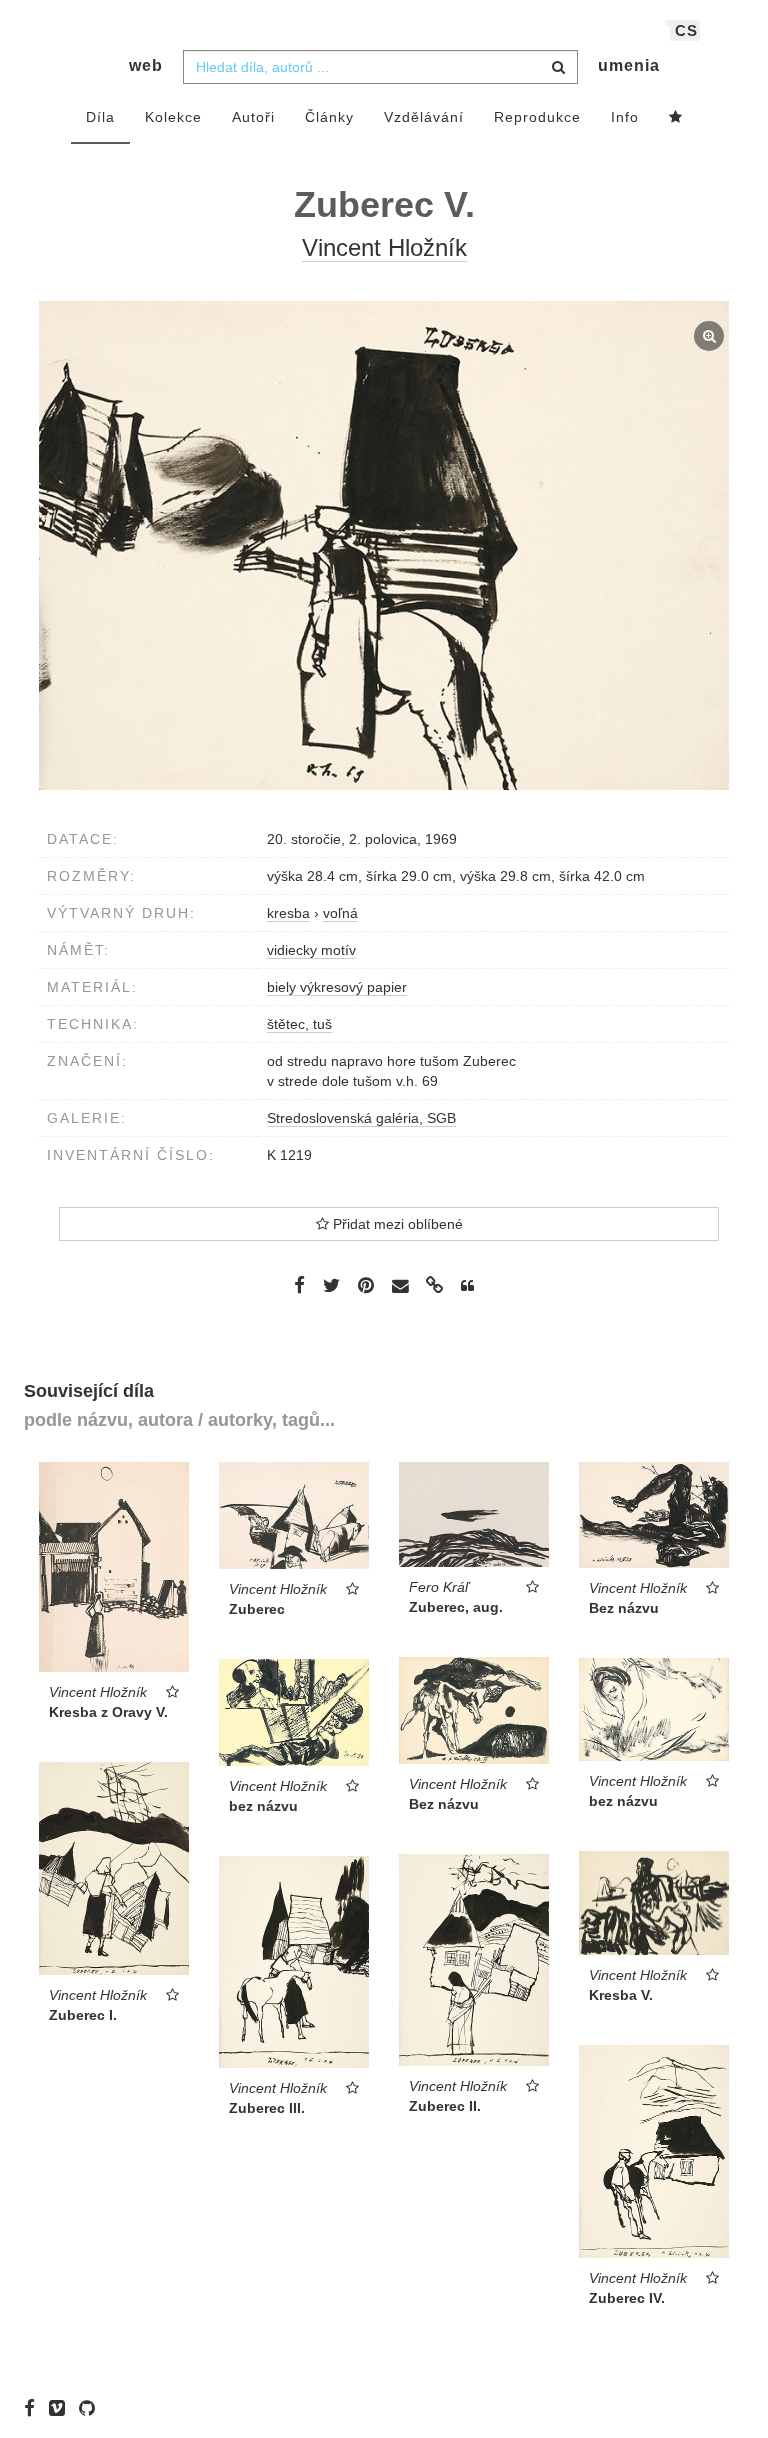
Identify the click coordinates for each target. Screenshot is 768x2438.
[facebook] (34, 2408)
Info (625, 117)
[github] (92, 2408)
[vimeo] (62, 2408)
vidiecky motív (311, 950)
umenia (629, 65)
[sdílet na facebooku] (299, 1285)
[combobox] (380, 67)
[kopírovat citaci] (467, 1286)
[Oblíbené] (676, 118)
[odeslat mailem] (400, 1286)
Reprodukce (537, 117)
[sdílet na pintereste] (366, 1285)
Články (329, 117)
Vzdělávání (424, 117)
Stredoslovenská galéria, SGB (361, 1118)
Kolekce (173, 117)
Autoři (253, 117)
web (146, 65)
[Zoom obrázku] (384, 545)
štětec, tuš (299, 1024)
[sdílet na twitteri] (331, 1285)
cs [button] (686, 30)
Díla (100, 117)
